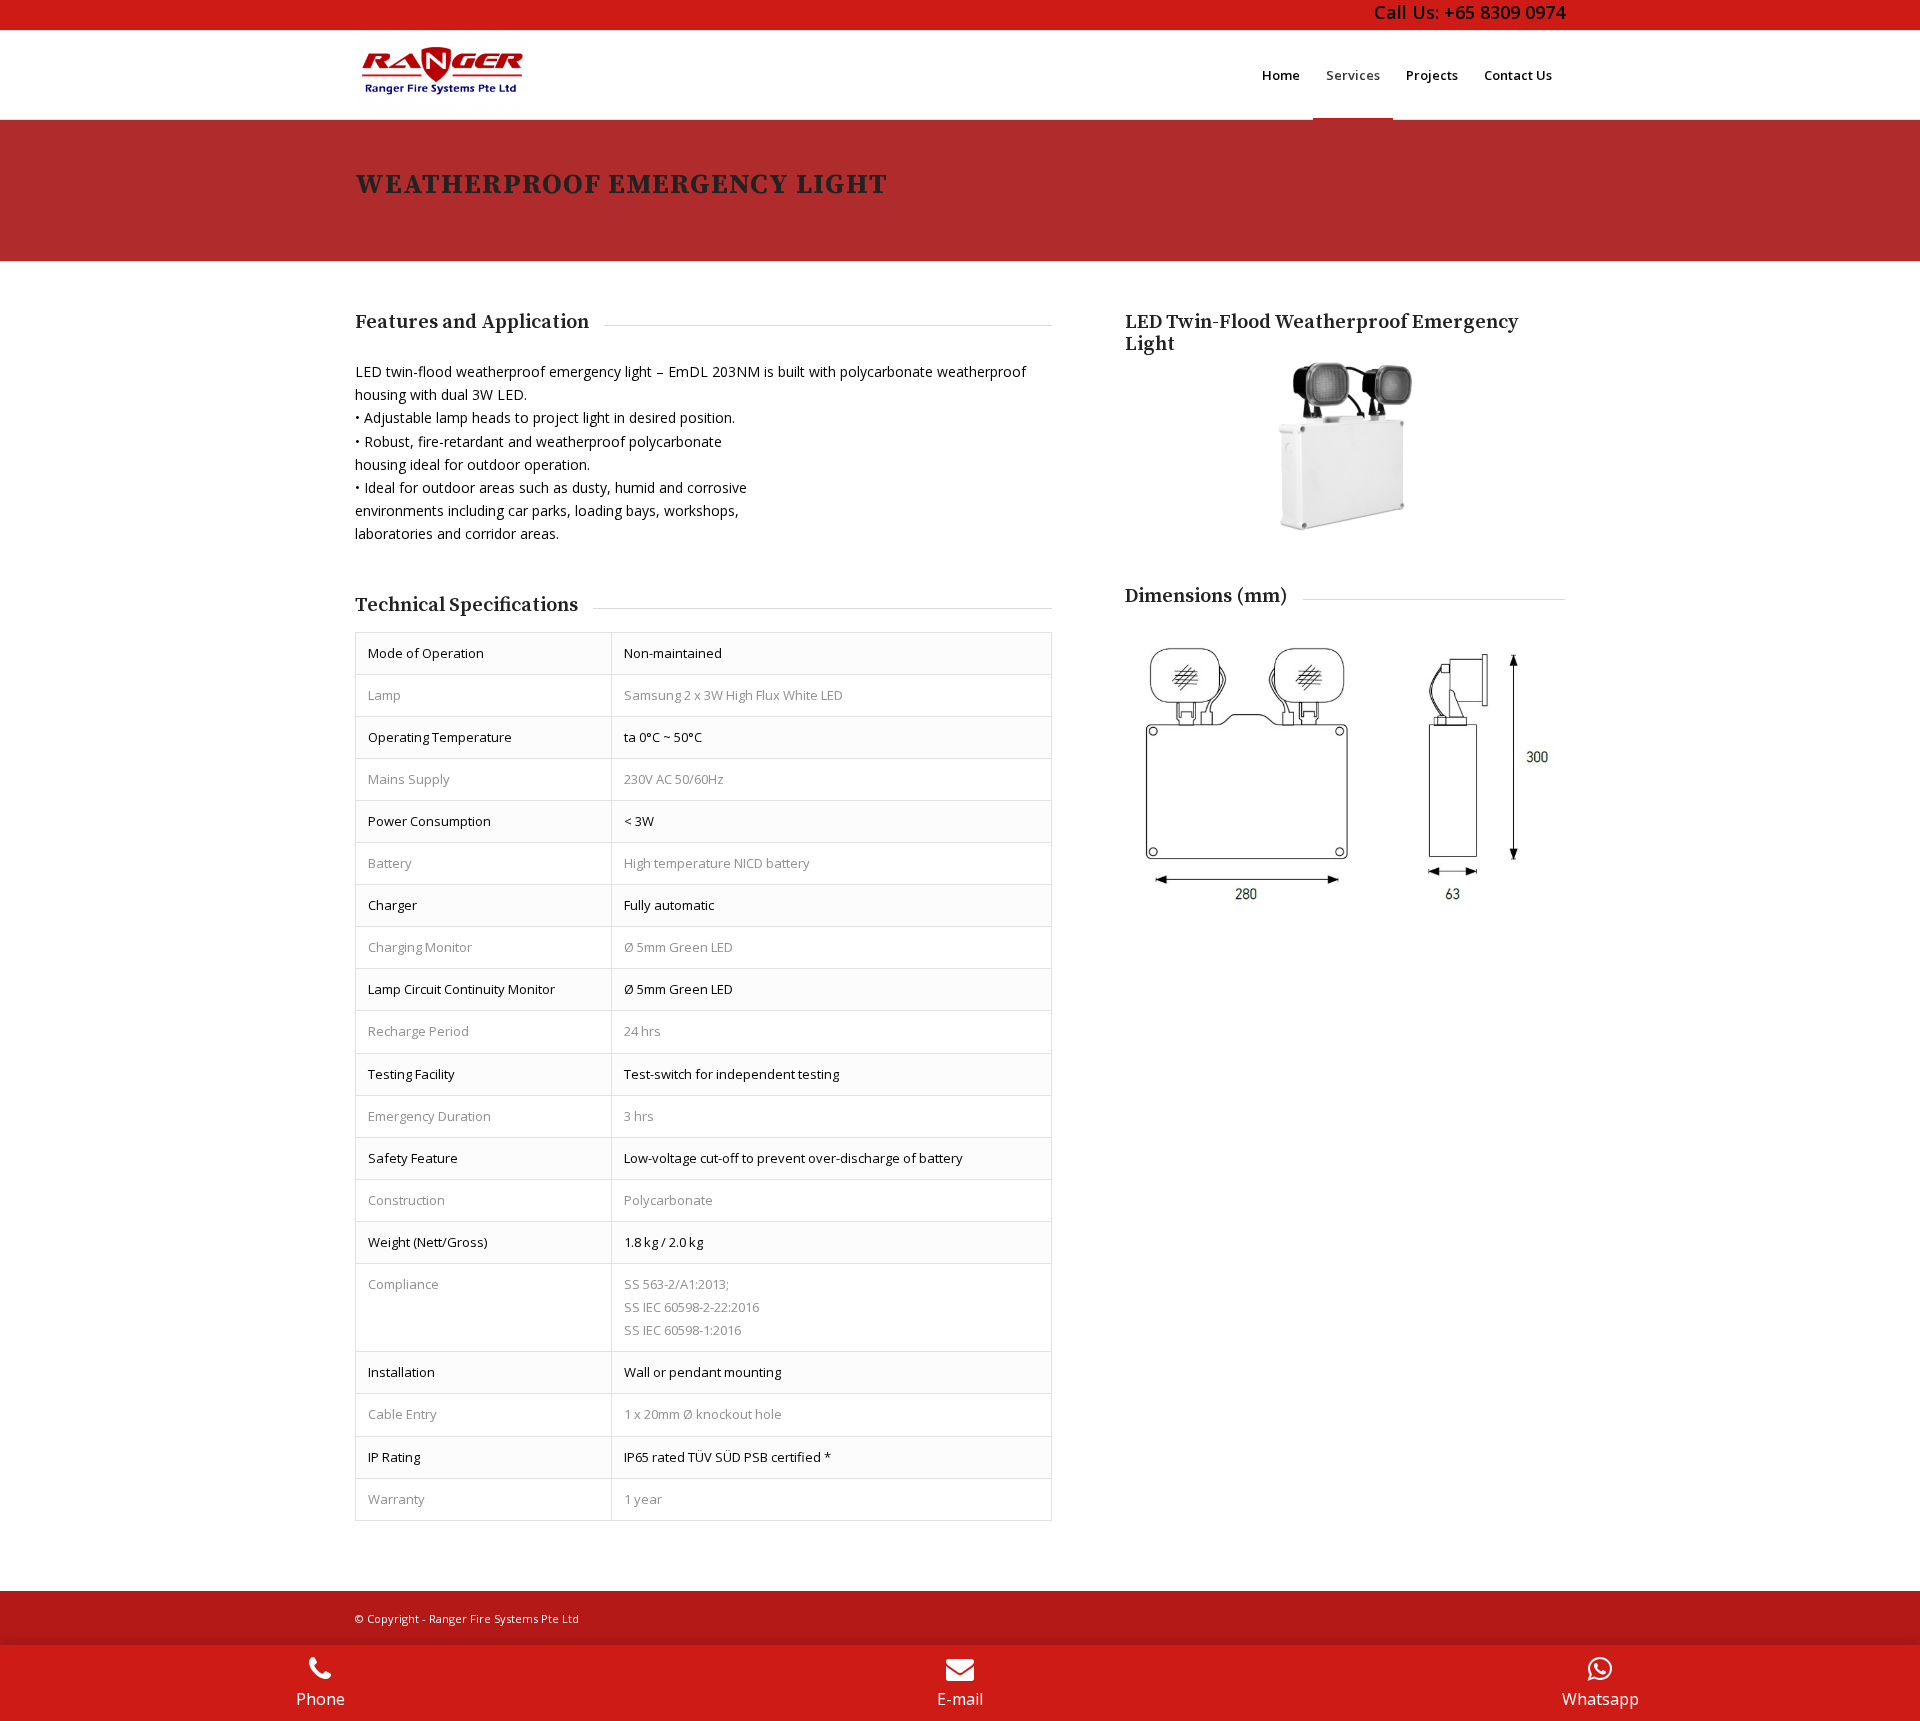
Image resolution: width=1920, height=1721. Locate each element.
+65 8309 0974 (1504, 12)
